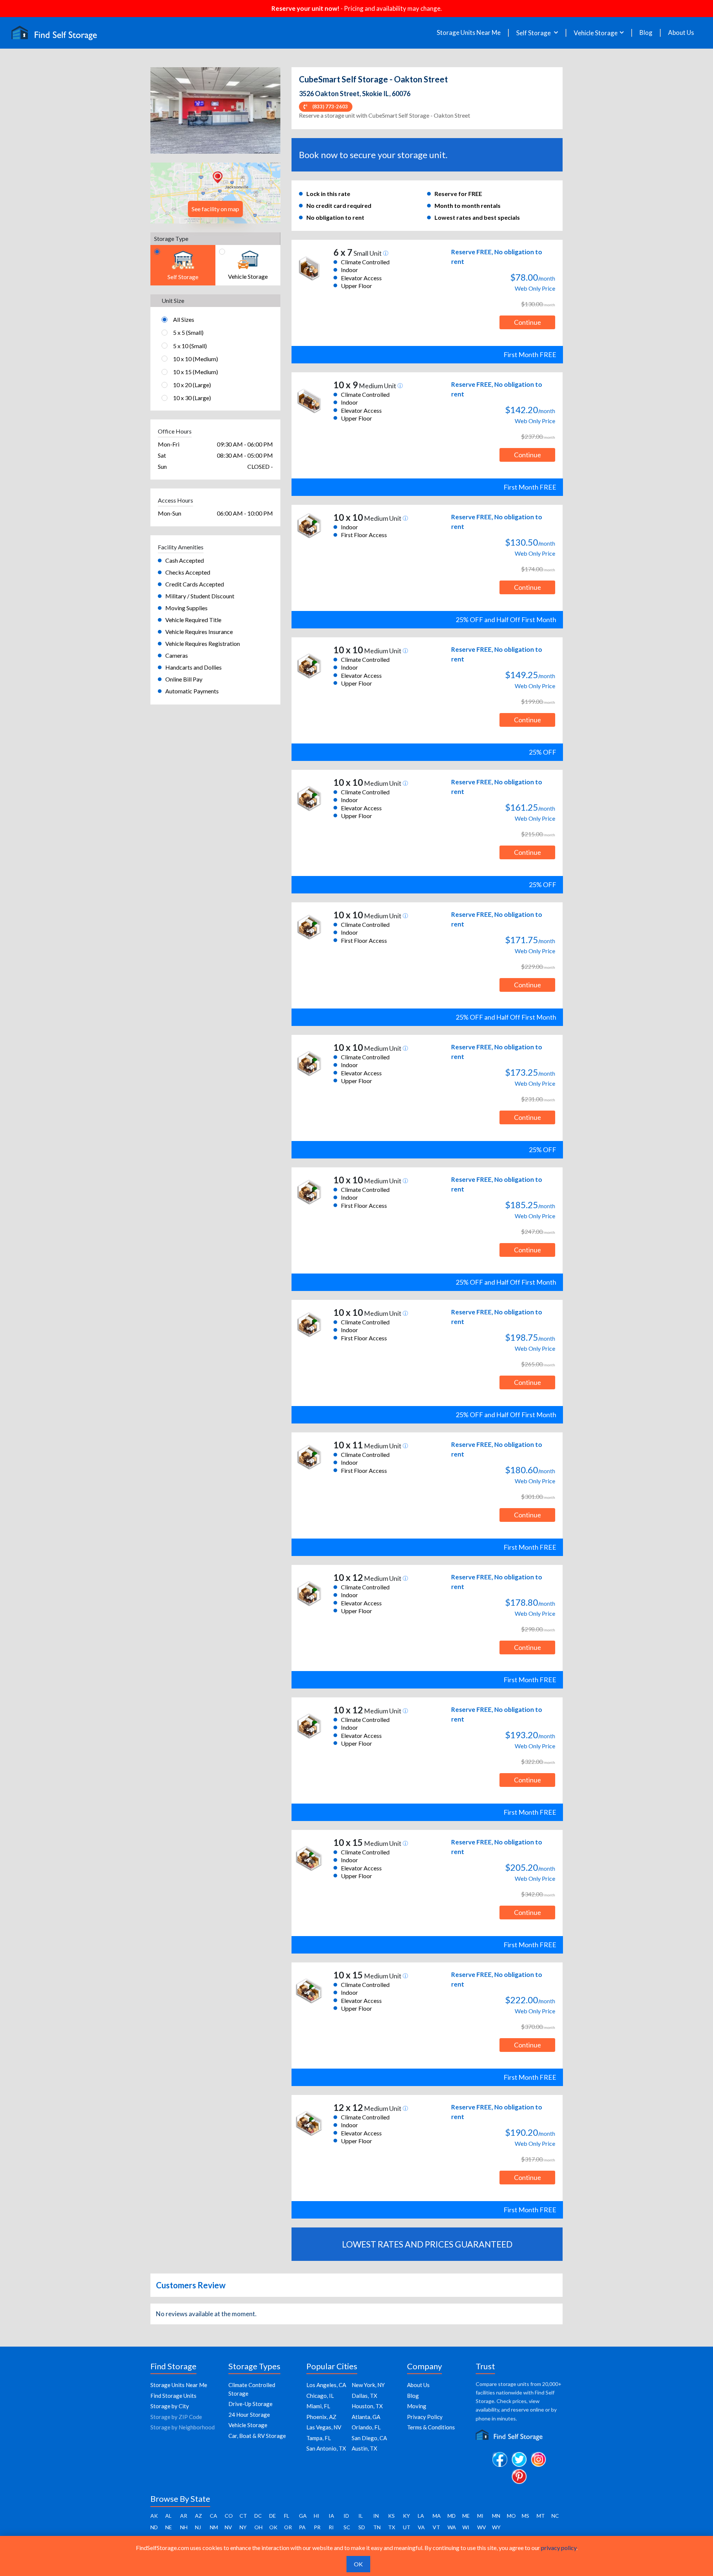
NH (184, 2527)
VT (436, 2527)
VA (421, 2527)
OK (273, 2527)
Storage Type (171, 238)
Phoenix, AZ (321, 2417)
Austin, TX (364, 2448)
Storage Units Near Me (469, 33)
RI (331, 2527)
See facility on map (215, 209)
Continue (528, 322)
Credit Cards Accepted (195, 584)
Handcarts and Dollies (193, 667)
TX (392, 2527)
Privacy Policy (425, 2417)
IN (376, 2516)
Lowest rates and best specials (477, 217)
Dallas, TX (364, 2396)
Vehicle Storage (248, 2425)
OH (258, 2527)
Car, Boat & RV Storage (257, 2436)
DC (258, 2516)
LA (421, 2516)
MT (541, 2516)
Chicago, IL (320, 2396)
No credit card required (339, 205)
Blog (646, 33)
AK (154, 2516)
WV (482, 2527)
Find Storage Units (173, 2396)
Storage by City (170, 2406)
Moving (417, 2406)
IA (331, 2516)
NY (243, 2527)
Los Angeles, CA (326, 2385)
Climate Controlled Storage (252, 2389)
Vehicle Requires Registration (203, 643)
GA (303, 2516)
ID (346, 2516)
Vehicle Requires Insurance (199, 632)
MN (496, 2516)
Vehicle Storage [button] (596, 33)
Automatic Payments (192, 691)
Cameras (177, 655)
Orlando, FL (366, 2427)
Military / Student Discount (200, 596)
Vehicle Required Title (193, 620)
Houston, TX (367, 2406)
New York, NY (368, 2385)
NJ (198, 2527)
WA (452, 2527)
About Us (681, 33)
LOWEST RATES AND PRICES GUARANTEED (427, 2244)
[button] (160, 111)
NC (555, 2516)
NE (169, 2527)
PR (317, 2527)
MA (437, 2516)
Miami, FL (318, 2406)
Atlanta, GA (366, 2417)
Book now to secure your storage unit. (373, 155)
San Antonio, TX (326, 2448)
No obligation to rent (335, 217)
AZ (198, 2516)
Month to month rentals (468, 205)
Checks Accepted (188, 572)
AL (168, 2516)
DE (273, 2516)
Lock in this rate (328, 194)
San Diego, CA (369, 2438)
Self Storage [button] (534, 33)
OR (288, 2527)
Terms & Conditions (431, 2427)
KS (391, 2516)
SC (347, 2527)
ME (466, 2516)
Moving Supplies (186, 608)
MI (480, 2516)
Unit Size (173, 300)
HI (317, 2516)
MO (511, 2516)
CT (243, 2516)
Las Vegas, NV (324, 2427)
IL (361, 2516)
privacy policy (559, 2548)
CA (214, 2516)
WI (466, 2527)
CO (229, 2516)
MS (525, 2516)
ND (154, 2527)
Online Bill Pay (184, 679)
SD (362, 2527)
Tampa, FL (319, 2438)
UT (407, 2527)
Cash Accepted (185, 560)
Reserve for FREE (458, 194)
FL (287, 2516)
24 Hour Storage (249, 2415)
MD (452, 2516)
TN (377, 2527)
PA (302, 2527)
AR (184, 2516)
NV (228, 2527)
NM (214, 2527)
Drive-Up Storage (250, 2404)
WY (496, 2527)
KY (406, 2516)
